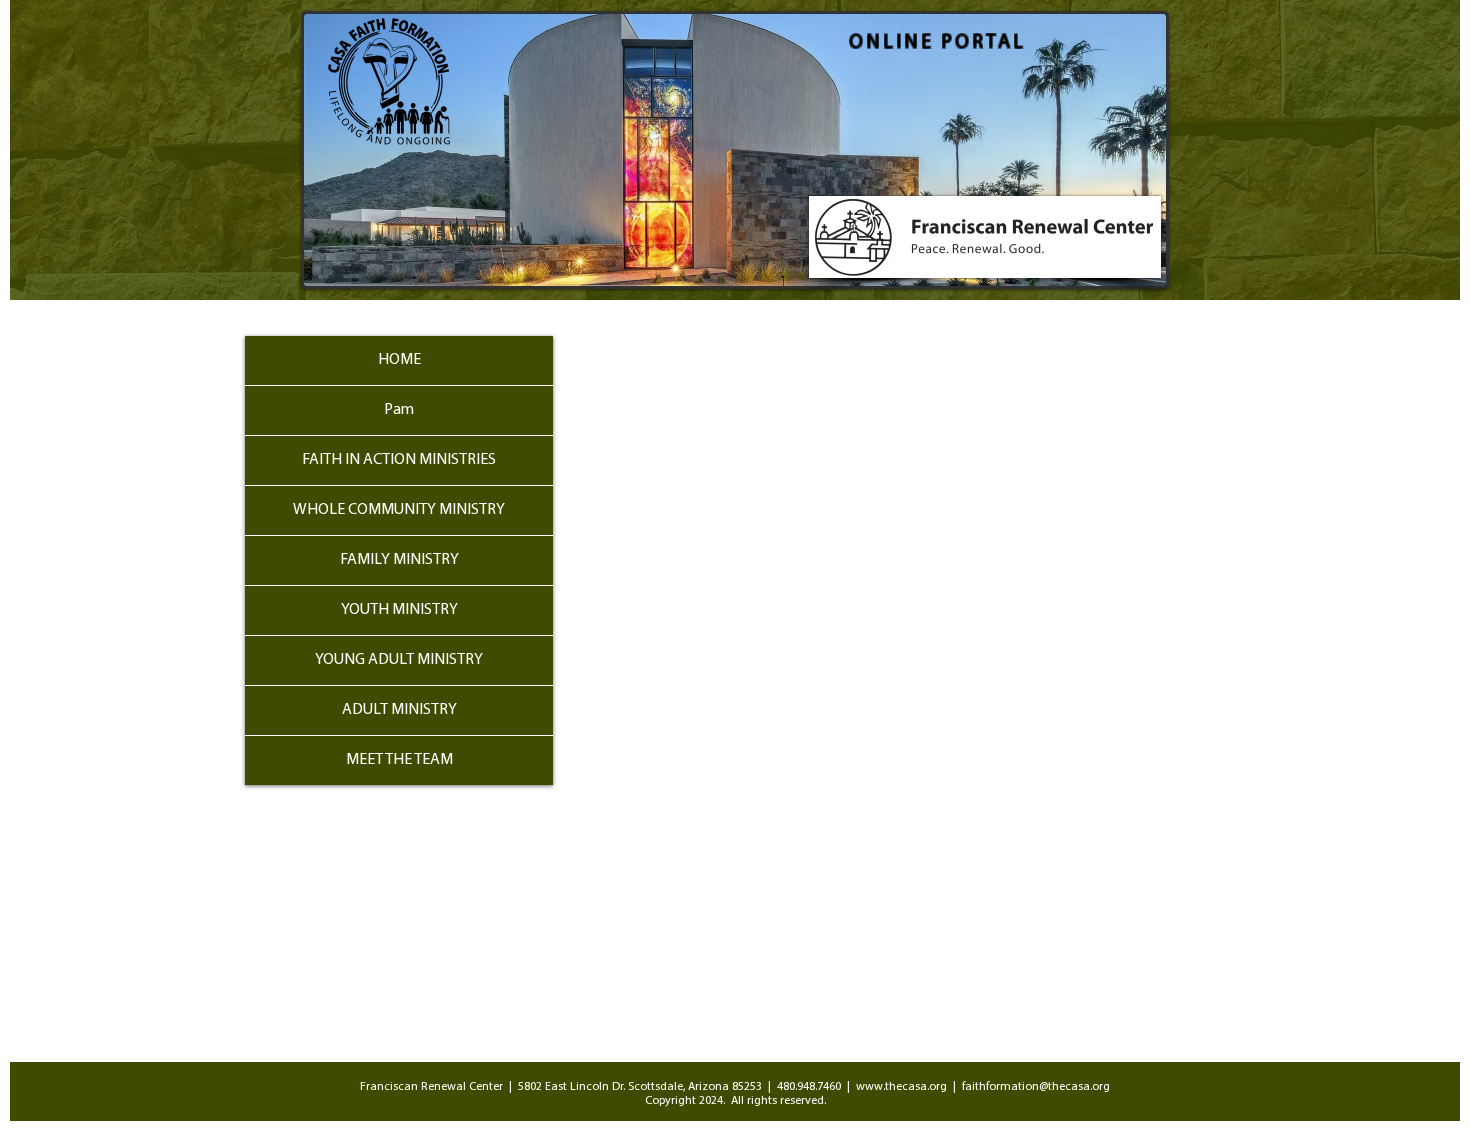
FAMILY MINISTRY (399, 560)
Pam (399, 410)
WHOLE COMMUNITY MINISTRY (399, 510)
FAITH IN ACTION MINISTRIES (399, 460)
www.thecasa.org (901, 1087)
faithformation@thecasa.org (1036, 1087)
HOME (399, 360)
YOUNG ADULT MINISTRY (399, 660)
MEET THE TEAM (399, 760)
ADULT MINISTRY (399, 710)
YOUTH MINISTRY (399, 610)
